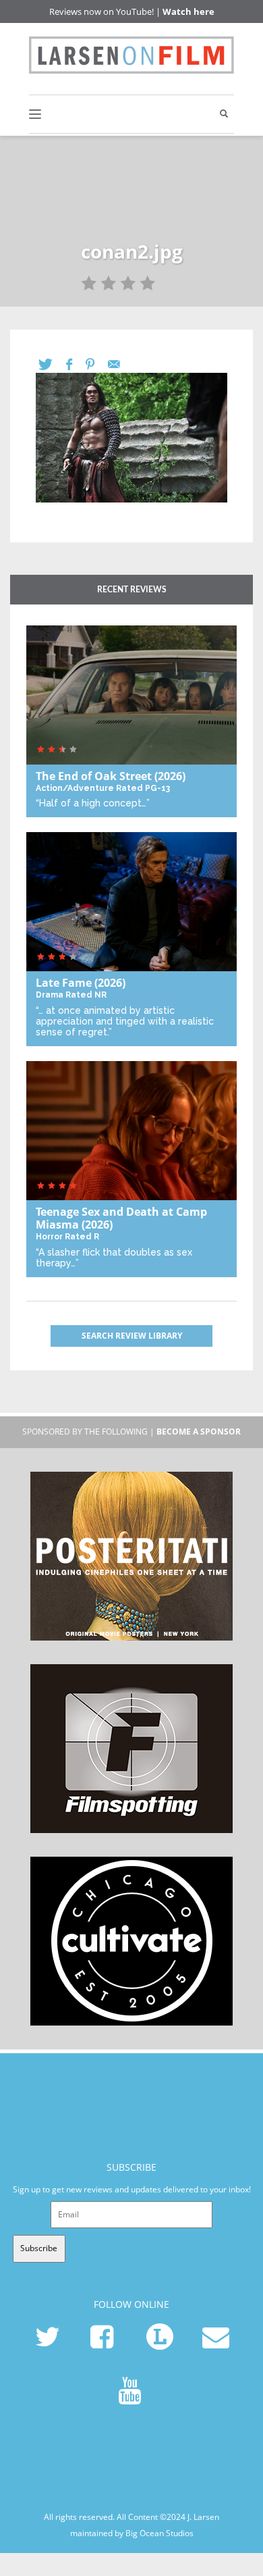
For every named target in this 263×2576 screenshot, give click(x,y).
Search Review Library (132, 1336)
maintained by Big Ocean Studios (132, 2533)
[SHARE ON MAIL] (121, 364)
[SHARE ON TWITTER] (52, 364)
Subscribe (39, 2248)
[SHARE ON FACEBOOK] (76, 364)
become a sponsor (199, 1432)
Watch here (188, 11)
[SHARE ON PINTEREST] (97, 364)
